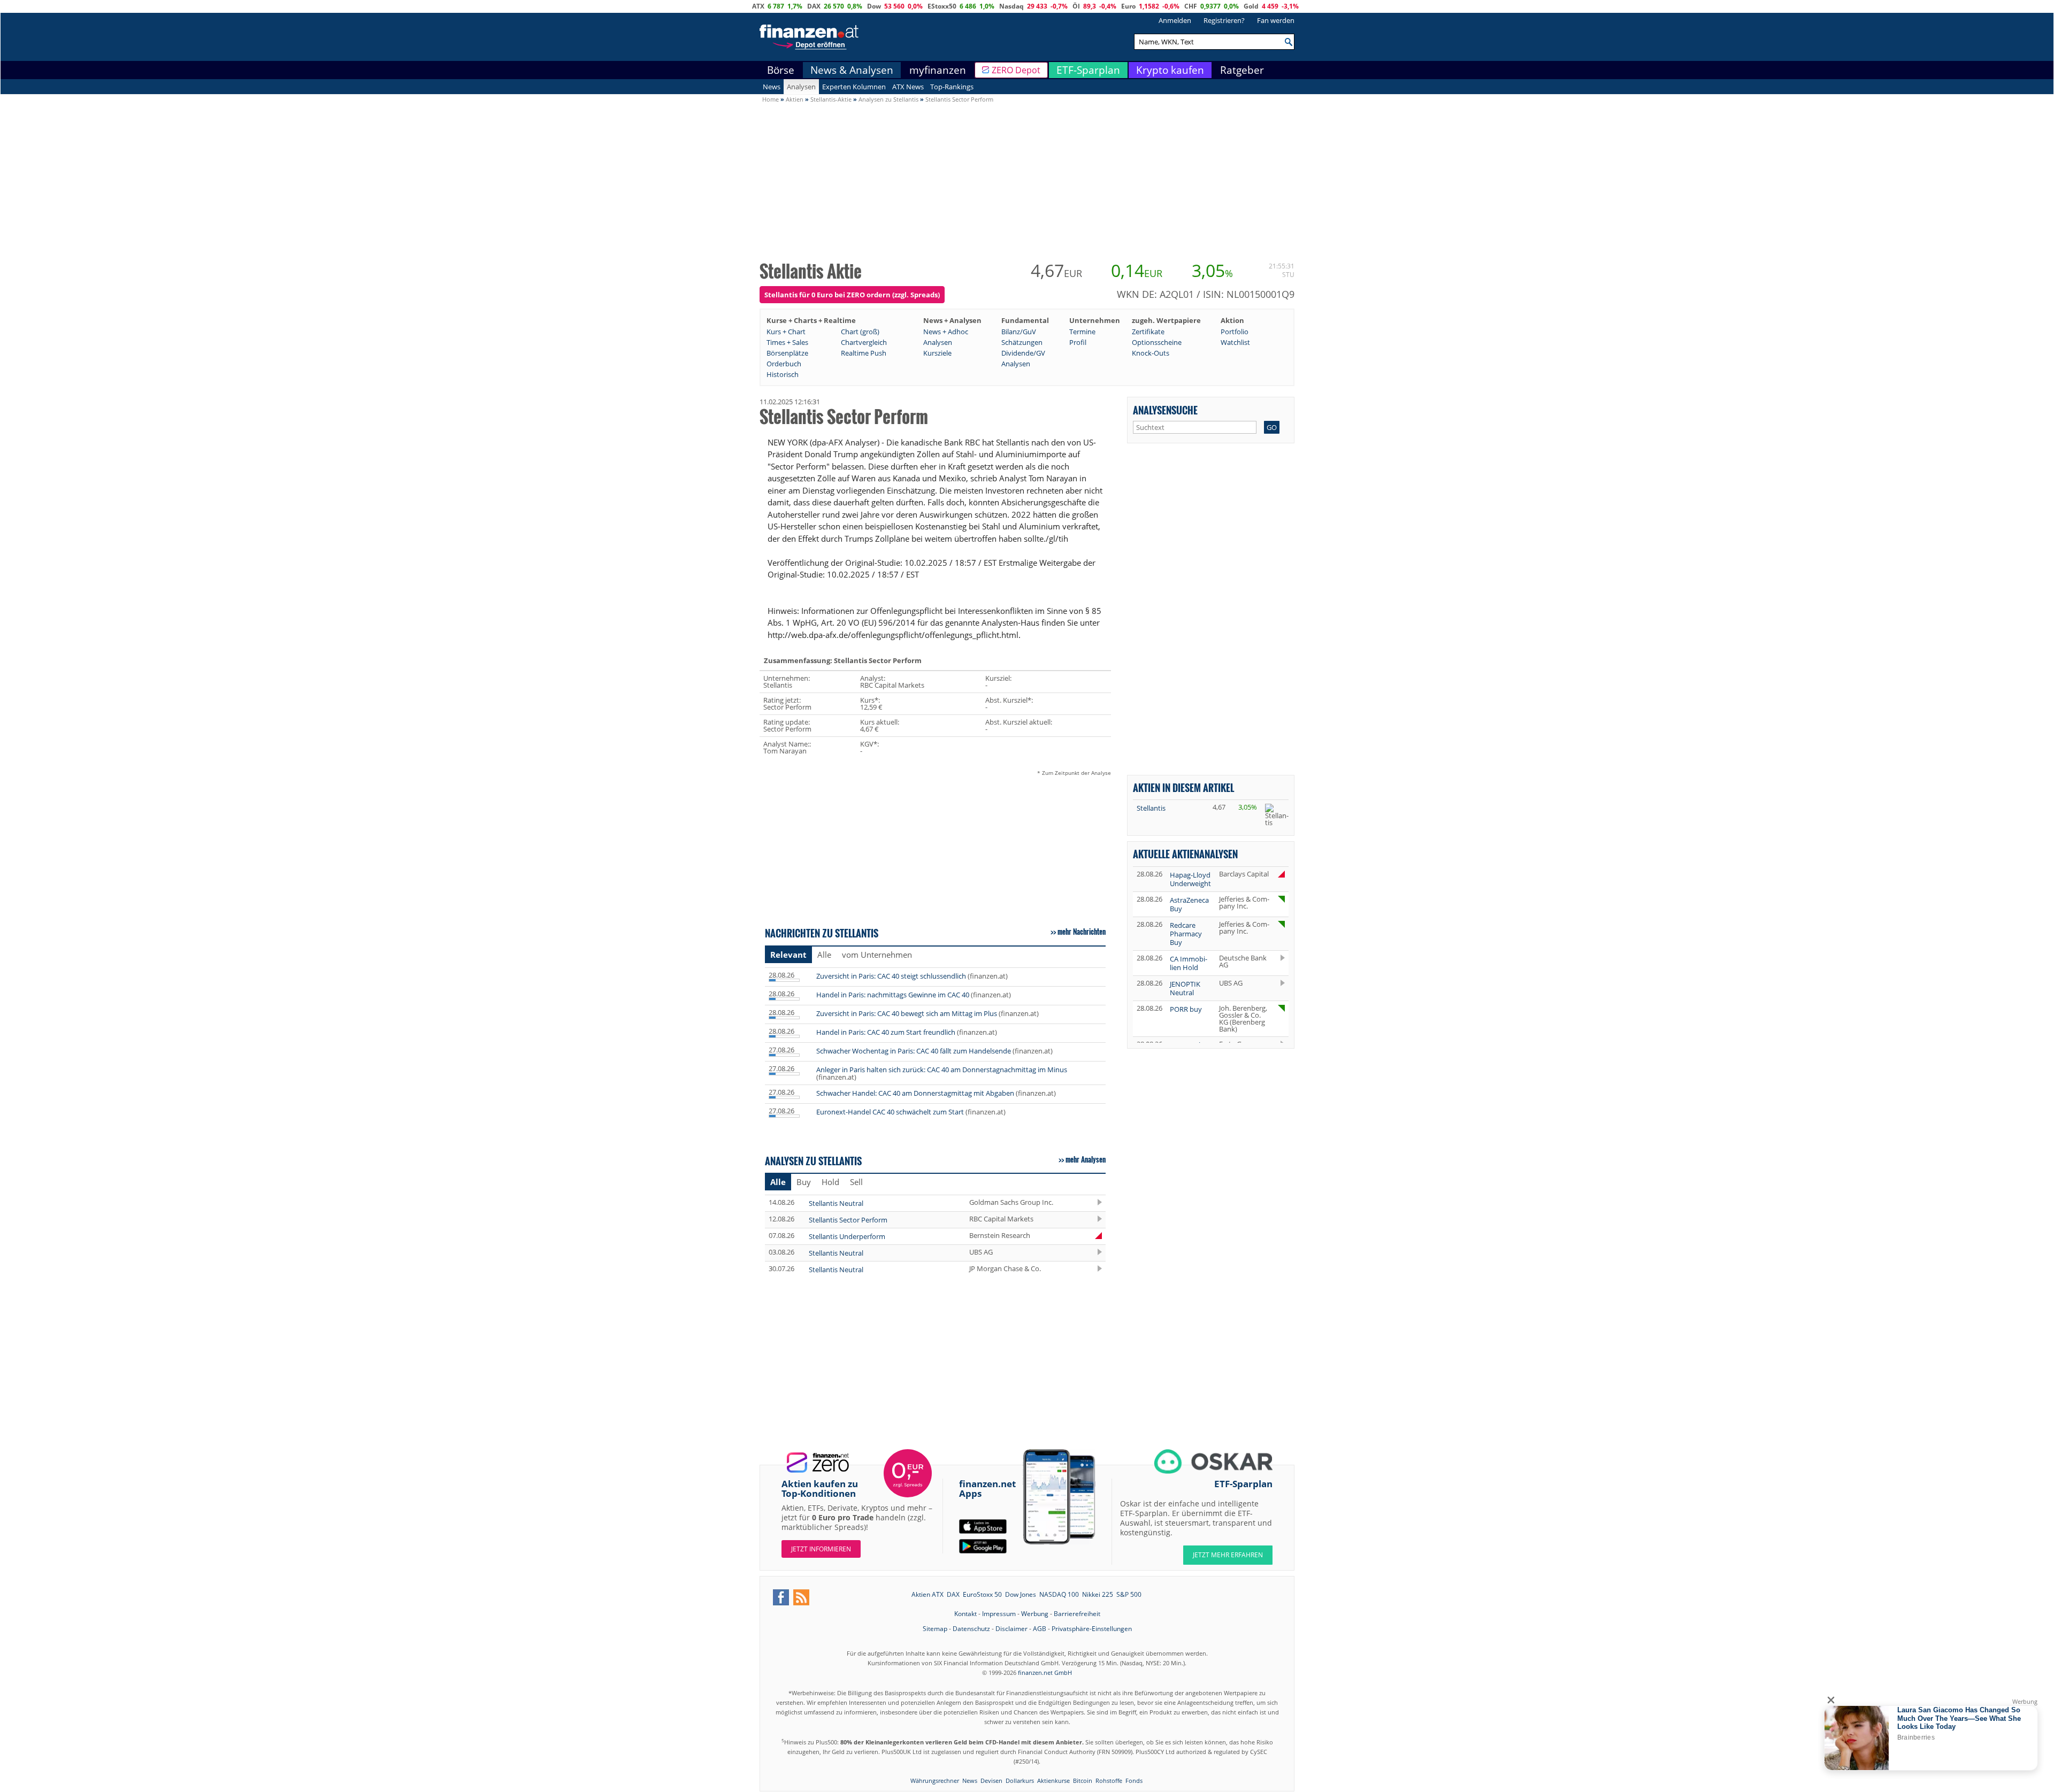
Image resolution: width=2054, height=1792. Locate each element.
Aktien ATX (928, 1594)
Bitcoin (1083, 1781)
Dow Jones (1021, 1594)
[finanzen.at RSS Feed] (801, 1597)
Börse (781, 70)
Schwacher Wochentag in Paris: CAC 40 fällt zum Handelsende (914, 1051)
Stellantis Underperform (847, 1236)
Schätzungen (1022, 342)
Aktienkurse (1053, 1781)
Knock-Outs (1151, 353)
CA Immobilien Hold (1189, 963)
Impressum (999, 1614)
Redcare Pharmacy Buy (1186, 934)
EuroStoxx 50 (982, 1594)
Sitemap (935, 1629)
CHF (1191, 6)
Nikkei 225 (1098, 1594)
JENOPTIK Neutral (1185, 988)
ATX (758, 6)
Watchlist (1235, 342)
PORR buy (1186, 1009)
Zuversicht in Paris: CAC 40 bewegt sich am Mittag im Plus (907, 1013)
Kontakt (965, 1614)
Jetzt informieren (821, 1549)
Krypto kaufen (1170, 70)
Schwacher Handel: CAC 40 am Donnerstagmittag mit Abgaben (915, 1093)
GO (1272, 427)
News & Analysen (852, 70)
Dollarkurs (1020, 1781)
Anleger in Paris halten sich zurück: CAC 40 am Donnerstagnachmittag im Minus (942, 1070)
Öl (1076, 6)
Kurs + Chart (786, 332)
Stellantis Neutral (836, 1203)
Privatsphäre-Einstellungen (1092, 1629)
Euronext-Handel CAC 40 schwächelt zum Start (890, 1112)
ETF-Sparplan (1088, 70)
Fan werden (1276, 20)
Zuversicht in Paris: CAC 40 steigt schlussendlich (891, 976)
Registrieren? (1224, 20)
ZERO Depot (1016, 70)
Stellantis (1151, 808)
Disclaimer (1011, 1629)
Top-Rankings (952, 87)
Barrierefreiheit (1077, 1614)
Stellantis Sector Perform (848, 1220)
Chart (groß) (860, 332)
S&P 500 (1129, 1594)
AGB (1040, 1629)
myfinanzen (938, 70)
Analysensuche (1165, 410)
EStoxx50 (942, 6)
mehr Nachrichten (1082, 932)
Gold (1251, 6)
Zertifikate (1148, 332)
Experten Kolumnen (854, 87)
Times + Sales (787, 342)
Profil (1078, 342)
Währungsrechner (935, 1781)
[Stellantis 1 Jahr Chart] (1277, 815)
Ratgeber (1242, 70)
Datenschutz (971, 1629)
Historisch (783, 374)
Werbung (1035, 1614)
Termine (1082, 332)
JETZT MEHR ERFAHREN (1228, 1555)
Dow (874, 6)
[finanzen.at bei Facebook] (781, 1597)
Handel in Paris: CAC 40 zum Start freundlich (886, 1032)
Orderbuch (784, 364)
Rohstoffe (1109, 1781)
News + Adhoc (946, 332)
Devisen (991, 1781)
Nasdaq (1011, 6)
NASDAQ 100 (1059, 1594)
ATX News (908, 87)
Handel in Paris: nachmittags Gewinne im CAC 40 (893, 995)
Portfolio (1235, 332)
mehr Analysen (1086, 1159)
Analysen (801, 87)
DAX (814, 6)
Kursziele (937, 353)
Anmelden (1175, 20)
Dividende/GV (1023, 353)
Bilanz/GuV (1019, 332)
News (772, 87)
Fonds (1134, 1781)
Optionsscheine (1157, 342)
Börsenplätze (787, 353)
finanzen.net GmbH (1045, 1672)
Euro (1128, 6)
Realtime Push (864, 353)
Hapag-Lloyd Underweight (1190, 879)
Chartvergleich (864, 342)
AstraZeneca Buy (1189, 904)
